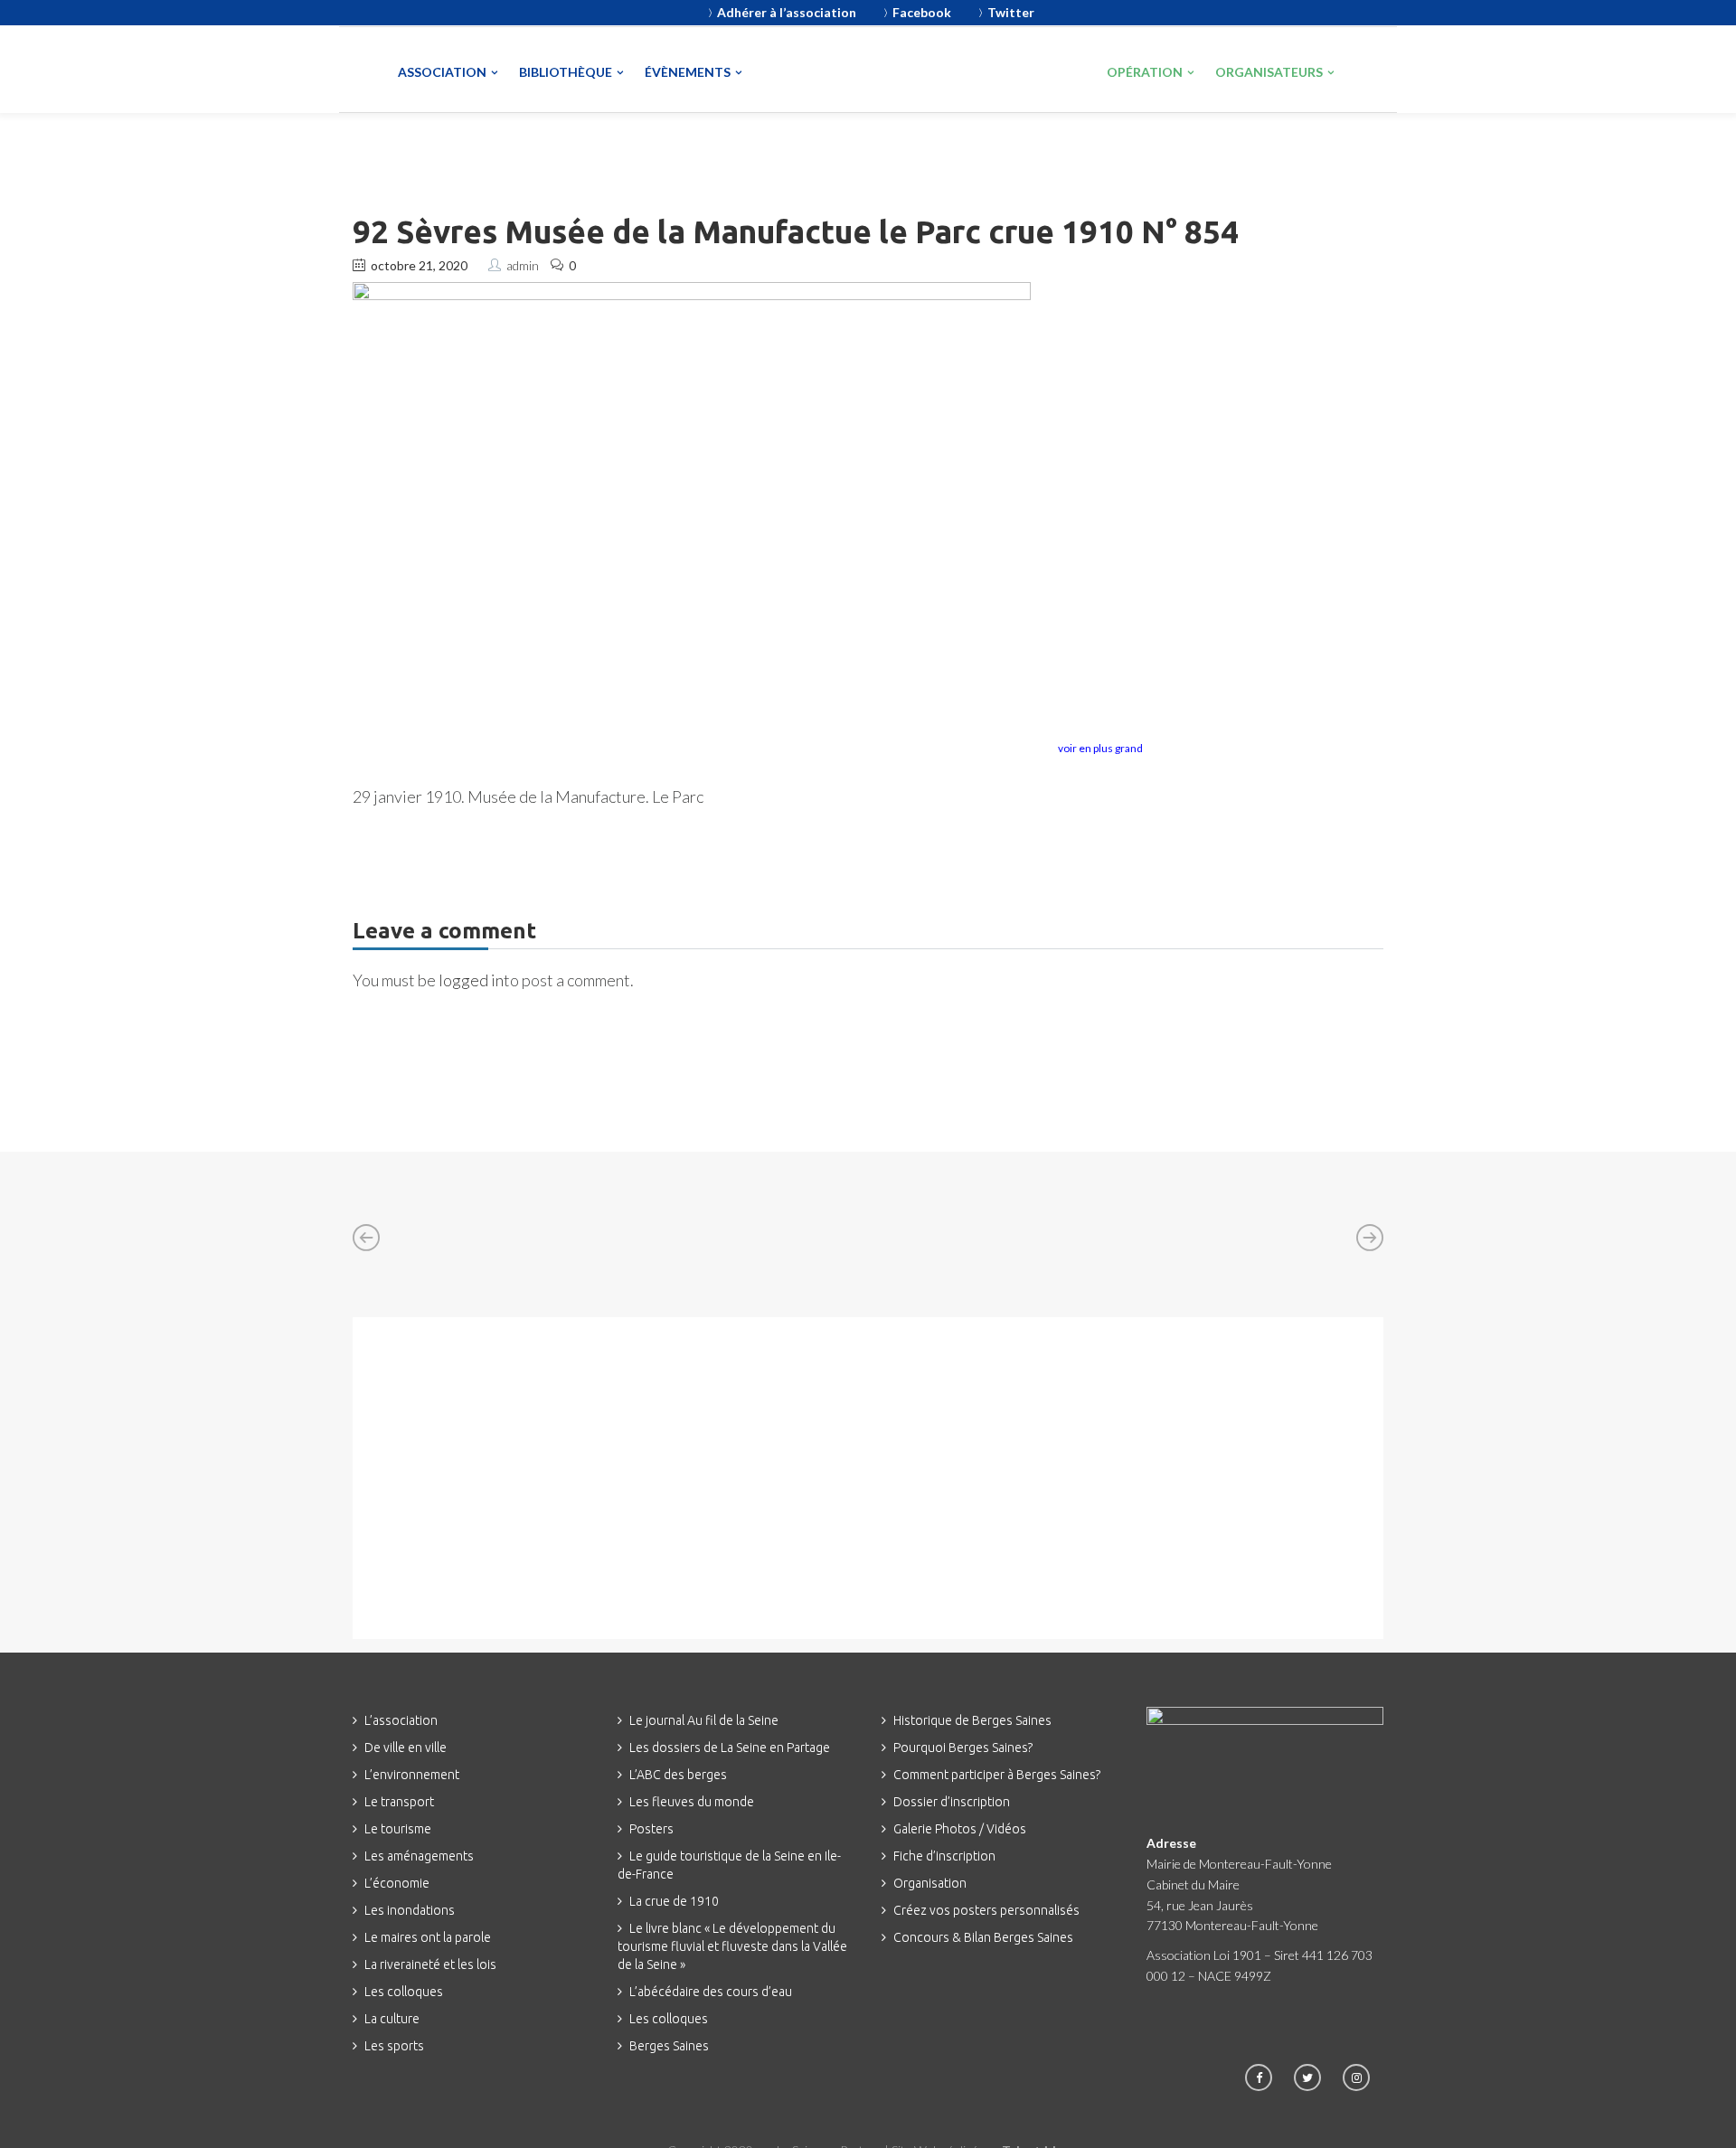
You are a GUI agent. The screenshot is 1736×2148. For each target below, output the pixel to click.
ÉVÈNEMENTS (688, 72)
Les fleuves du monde (692, 1802)
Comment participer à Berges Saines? (997, 1775)
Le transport (399, 1802)
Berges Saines (669, 2046)
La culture (392, 2019)
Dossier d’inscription (952, 1802)
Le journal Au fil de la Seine (704, 1720)
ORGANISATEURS (1269, 72)
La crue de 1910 (674, 1901)
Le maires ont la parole (428, 1937)
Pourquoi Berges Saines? (963, 1748)
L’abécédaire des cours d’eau (711, 1992)
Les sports (394, 2046)
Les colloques (404, 1992)
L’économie (397, 1883)
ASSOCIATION (442, 72)
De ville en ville (406, 1748)
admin (523, 265)
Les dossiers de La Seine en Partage (730, 1748)
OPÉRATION (1145, 72)
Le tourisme (398, 1829)
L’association (401, 1720)
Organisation (930, 1883)
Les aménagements (419, 1856)
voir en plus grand (1100, 748)
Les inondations (410, 1910)
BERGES (1018, 69)
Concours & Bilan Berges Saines (983, 1937)
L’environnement (412, 1775)
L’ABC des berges (678, 1775)
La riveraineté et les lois (430, 1964)
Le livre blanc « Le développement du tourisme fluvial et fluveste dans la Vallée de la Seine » (732, 1946)
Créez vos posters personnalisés (986, 1910)
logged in (471, 980)
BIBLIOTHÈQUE (566, 72)
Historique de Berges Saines (972, 1720)
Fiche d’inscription (944, 1856)
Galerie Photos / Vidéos (960, 1829)
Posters (651, 1829)
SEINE (846, 71)
